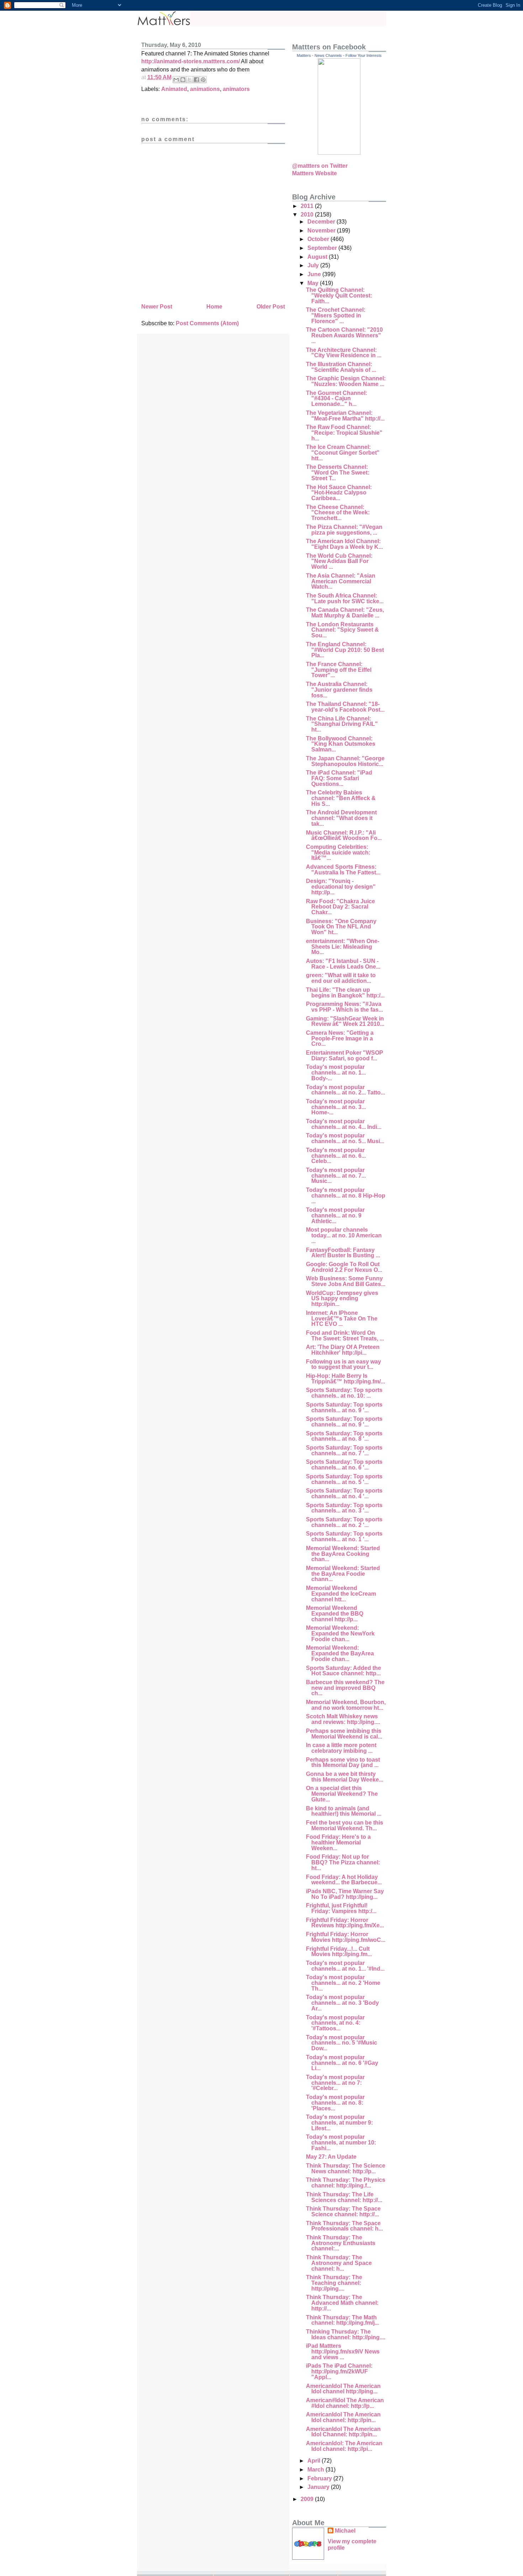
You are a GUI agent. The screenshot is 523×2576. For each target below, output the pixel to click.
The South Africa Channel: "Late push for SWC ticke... (345, 598)
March (316, 2470)
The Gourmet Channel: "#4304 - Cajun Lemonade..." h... (337, 398)
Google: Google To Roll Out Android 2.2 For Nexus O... (344, 1267)
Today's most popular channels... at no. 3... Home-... (336, 1107)
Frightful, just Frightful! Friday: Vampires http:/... (341, 1908)
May (314, 283)
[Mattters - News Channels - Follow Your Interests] (339, 153)
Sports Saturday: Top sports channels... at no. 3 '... (344, 1508)
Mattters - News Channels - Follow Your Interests (339, 55)
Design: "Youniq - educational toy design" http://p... (341, 887)
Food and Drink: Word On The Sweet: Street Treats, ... (345, 1336)
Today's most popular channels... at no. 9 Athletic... (335, 1215)
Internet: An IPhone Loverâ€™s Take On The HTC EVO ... (342, 1318)
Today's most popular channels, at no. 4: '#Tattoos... (335, 2023)
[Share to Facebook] (196, 80)
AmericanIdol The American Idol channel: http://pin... (343, 2417)
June (315, 274)
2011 (308, 206)
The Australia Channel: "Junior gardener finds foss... (339, 690)
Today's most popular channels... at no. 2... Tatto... (345, 1090)
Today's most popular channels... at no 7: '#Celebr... (335, 2083)
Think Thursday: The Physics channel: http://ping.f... (346, 2183)
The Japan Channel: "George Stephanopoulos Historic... (345, 761)
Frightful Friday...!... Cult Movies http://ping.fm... (339, 1952)
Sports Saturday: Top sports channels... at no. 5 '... (344, 1479)
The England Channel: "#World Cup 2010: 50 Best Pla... (345, 650)
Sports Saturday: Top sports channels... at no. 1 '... (344, 1536)
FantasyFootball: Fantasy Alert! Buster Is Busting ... (343, 1253)
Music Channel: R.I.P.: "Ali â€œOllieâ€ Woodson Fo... (344, 836)
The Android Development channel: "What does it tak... (341, 818)
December (322, 222)
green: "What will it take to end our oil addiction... (341, 978)
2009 (308, 2499)
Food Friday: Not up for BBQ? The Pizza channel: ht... (343, 1862)
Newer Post (157, 307)
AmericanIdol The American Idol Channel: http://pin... (343, 2432)
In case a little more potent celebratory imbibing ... (341, 1748)
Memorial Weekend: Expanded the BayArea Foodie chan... (340, 1653)
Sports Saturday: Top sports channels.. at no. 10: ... (344, 1393)
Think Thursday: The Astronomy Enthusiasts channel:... (341, 2243)
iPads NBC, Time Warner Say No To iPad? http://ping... (345, 1894)
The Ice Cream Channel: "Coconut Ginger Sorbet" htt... (343, 452)
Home (214, 307)
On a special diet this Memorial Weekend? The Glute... (342, 1794)
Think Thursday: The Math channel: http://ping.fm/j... (342, 2320)
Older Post (271, 307)
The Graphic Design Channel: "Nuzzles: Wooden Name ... (346, 381)
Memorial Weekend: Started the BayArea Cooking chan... (343, 1554)
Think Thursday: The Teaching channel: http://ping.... (334, 2283)
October (319, 239)
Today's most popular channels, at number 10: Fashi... (341, 2142)
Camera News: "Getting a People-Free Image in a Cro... (340, 1038)
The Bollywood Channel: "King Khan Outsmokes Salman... (341, 744)
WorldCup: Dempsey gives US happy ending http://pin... (342, 1298)
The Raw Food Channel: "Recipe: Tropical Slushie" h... (344, 433)
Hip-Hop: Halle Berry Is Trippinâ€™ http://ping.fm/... (345, 1379)
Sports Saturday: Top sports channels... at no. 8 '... (344, 1436)
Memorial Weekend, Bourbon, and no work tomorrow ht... (346, 1705)
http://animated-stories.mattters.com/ (191, 61)
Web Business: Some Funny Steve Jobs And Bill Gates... (346, 1281)
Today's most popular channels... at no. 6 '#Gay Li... (342, 2063)
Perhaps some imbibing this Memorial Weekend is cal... (344, 1734)
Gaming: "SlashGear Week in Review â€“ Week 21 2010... (345, 1021)
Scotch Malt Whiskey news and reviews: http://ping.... (343, 1719)
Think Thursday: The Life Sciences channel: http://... (344, 2197)
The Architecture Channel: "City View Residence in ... (344, 353)
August (318, 257)
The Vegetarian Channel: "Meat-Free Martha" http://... (345, 416)
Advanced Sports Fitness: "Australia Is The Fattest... (343, 870)
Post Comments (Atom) (207, 323)
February (320, 2478)
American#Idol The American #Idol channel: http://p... (345, 2403)
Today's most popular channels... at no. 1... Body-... (336, 1072)
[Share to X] (190, 80)
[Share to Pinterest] (203, 80)
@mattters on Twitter (320, 166)
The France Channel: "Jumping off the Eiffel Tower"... (339, 670)
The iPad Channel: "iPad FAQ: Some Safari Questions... (339, 778)
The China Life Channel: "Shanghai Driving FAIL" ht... (342, 724)
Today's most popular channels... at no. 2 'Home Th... (343, 1983)
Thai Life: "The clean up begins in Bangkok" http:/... (345, 993)
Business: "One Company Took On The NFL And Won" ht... (341, 927)
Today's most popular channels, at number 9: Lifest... (339, 2122)
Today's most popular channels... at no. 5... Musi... (345, 1138)
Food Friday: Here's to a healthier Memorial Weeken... (338, 1842)
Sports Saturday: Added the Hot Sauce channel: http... (344, 1671)
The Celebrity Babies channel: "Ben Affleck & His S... (341, 798)
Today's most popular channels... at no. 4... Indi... (344, 1124)
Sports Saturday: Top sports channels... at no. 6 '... (344, 1465)
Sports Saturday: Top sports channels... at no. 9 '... (344, 1407)
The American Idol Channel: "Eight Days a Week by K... (344, 544)
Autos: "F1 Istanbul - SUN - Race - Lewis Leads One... (343, 964)
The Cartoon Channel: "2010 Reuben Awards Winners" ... (344, 335)
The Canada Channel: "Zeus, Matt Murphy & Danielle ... (345, 613)
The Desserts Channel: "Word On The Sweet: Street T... (338, 472)
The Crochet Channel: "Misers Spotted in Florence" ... (336, 315)
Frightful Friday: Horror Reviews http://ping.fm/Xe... (345, 1923)
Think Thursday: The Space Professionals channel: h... (344, 2226)
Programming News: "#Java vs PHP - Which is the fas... (344, 1007)
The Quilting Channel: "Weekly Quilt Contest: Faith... (339, 295)
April (315, 2461)
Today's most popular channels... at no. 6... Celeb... (336, 1156)
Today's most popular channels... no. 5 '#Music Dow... (342, 2043)
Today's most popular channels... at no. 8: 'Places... (335, 2103)
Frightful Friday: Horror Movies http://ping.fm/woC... (346, 1937)
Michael (345, 2531)
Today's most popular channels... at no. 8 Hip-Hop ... (346, 1195)
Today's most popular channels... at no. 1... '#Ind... (345, 1966)
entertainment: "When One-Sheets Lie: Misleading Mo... (343, 947)
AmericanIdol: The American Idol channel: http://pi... (344, 2446)
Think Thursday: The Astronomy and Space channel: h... (339, 2263)
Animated (174, 89)
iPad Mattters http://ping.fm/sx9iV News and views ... (343, 2351)
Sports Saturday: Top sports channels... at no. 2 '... (344, 1522)
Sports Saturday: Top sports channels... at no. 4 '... (344, 1493)
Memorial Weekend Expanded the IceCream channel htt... (341, 1594)
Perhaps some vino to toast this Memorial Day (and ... (343, 1763)
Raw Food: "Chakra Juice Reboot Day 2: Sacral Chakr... (340, 907)
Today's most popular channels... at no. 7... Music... (336, 1175)
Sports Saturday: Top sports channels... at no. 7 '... (344, 1450)
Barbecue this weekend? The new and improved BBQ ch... (345, 1688)
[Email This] (176, 80)
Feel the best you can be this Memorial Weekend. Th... (345, 1825)
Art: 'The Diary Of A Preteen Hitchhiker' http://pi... (343, 1350)
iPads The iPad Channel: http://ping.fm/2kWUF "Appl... (339, 2371)
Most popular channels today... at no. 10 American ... (344, 1235)
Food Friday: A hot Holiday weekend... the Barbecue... (344, 1880)
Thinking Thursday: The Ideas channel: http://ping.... (346, 2334)
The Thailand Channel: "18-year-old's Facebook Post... (345, 707)
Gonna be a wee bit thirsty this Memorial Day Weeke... (345, 1777)
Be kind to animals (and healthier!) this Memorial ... (344, 1811)
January (319, 2487)
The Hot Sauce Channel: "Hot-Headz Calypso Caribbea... (339, 493)
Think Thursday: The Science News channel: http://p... (346, 2168)
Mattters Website (315, 173)
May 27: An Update (331, 2157)
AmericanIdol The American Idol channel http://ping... (343, 2389)
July (314, 265)
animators (236, 89)
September (323, 248)
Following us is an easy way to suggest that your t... (344, 1364)
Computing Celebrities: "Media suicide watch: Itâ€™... (338, 852)
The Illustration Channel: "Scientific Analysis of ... (341, 367)
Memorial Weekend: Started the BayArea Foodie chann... (343, 1574)
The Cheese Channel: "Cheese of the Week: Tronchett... (338, 513)
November (322, 231)
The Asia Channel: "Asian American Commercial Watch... (341, 581)
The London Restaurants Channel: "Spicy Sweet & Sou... (342, 630)
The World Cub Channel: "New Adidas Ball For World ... (339, 561)
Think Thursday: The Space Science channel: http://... (343, 2211)
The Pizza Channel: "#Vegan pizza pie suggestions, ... (344, 530)
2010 (308, 215)
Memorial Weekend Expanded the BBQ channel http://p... (335, 1613)
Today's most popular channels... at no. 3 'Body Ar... (342, 2003)
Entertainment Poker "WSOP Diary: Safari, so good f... (345, 1056)
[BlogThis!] (183, 80)
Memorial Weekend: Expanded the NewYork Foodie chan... (340, 1633)
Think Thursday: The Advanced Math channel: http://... (342, 2303)
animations (205, 89)
